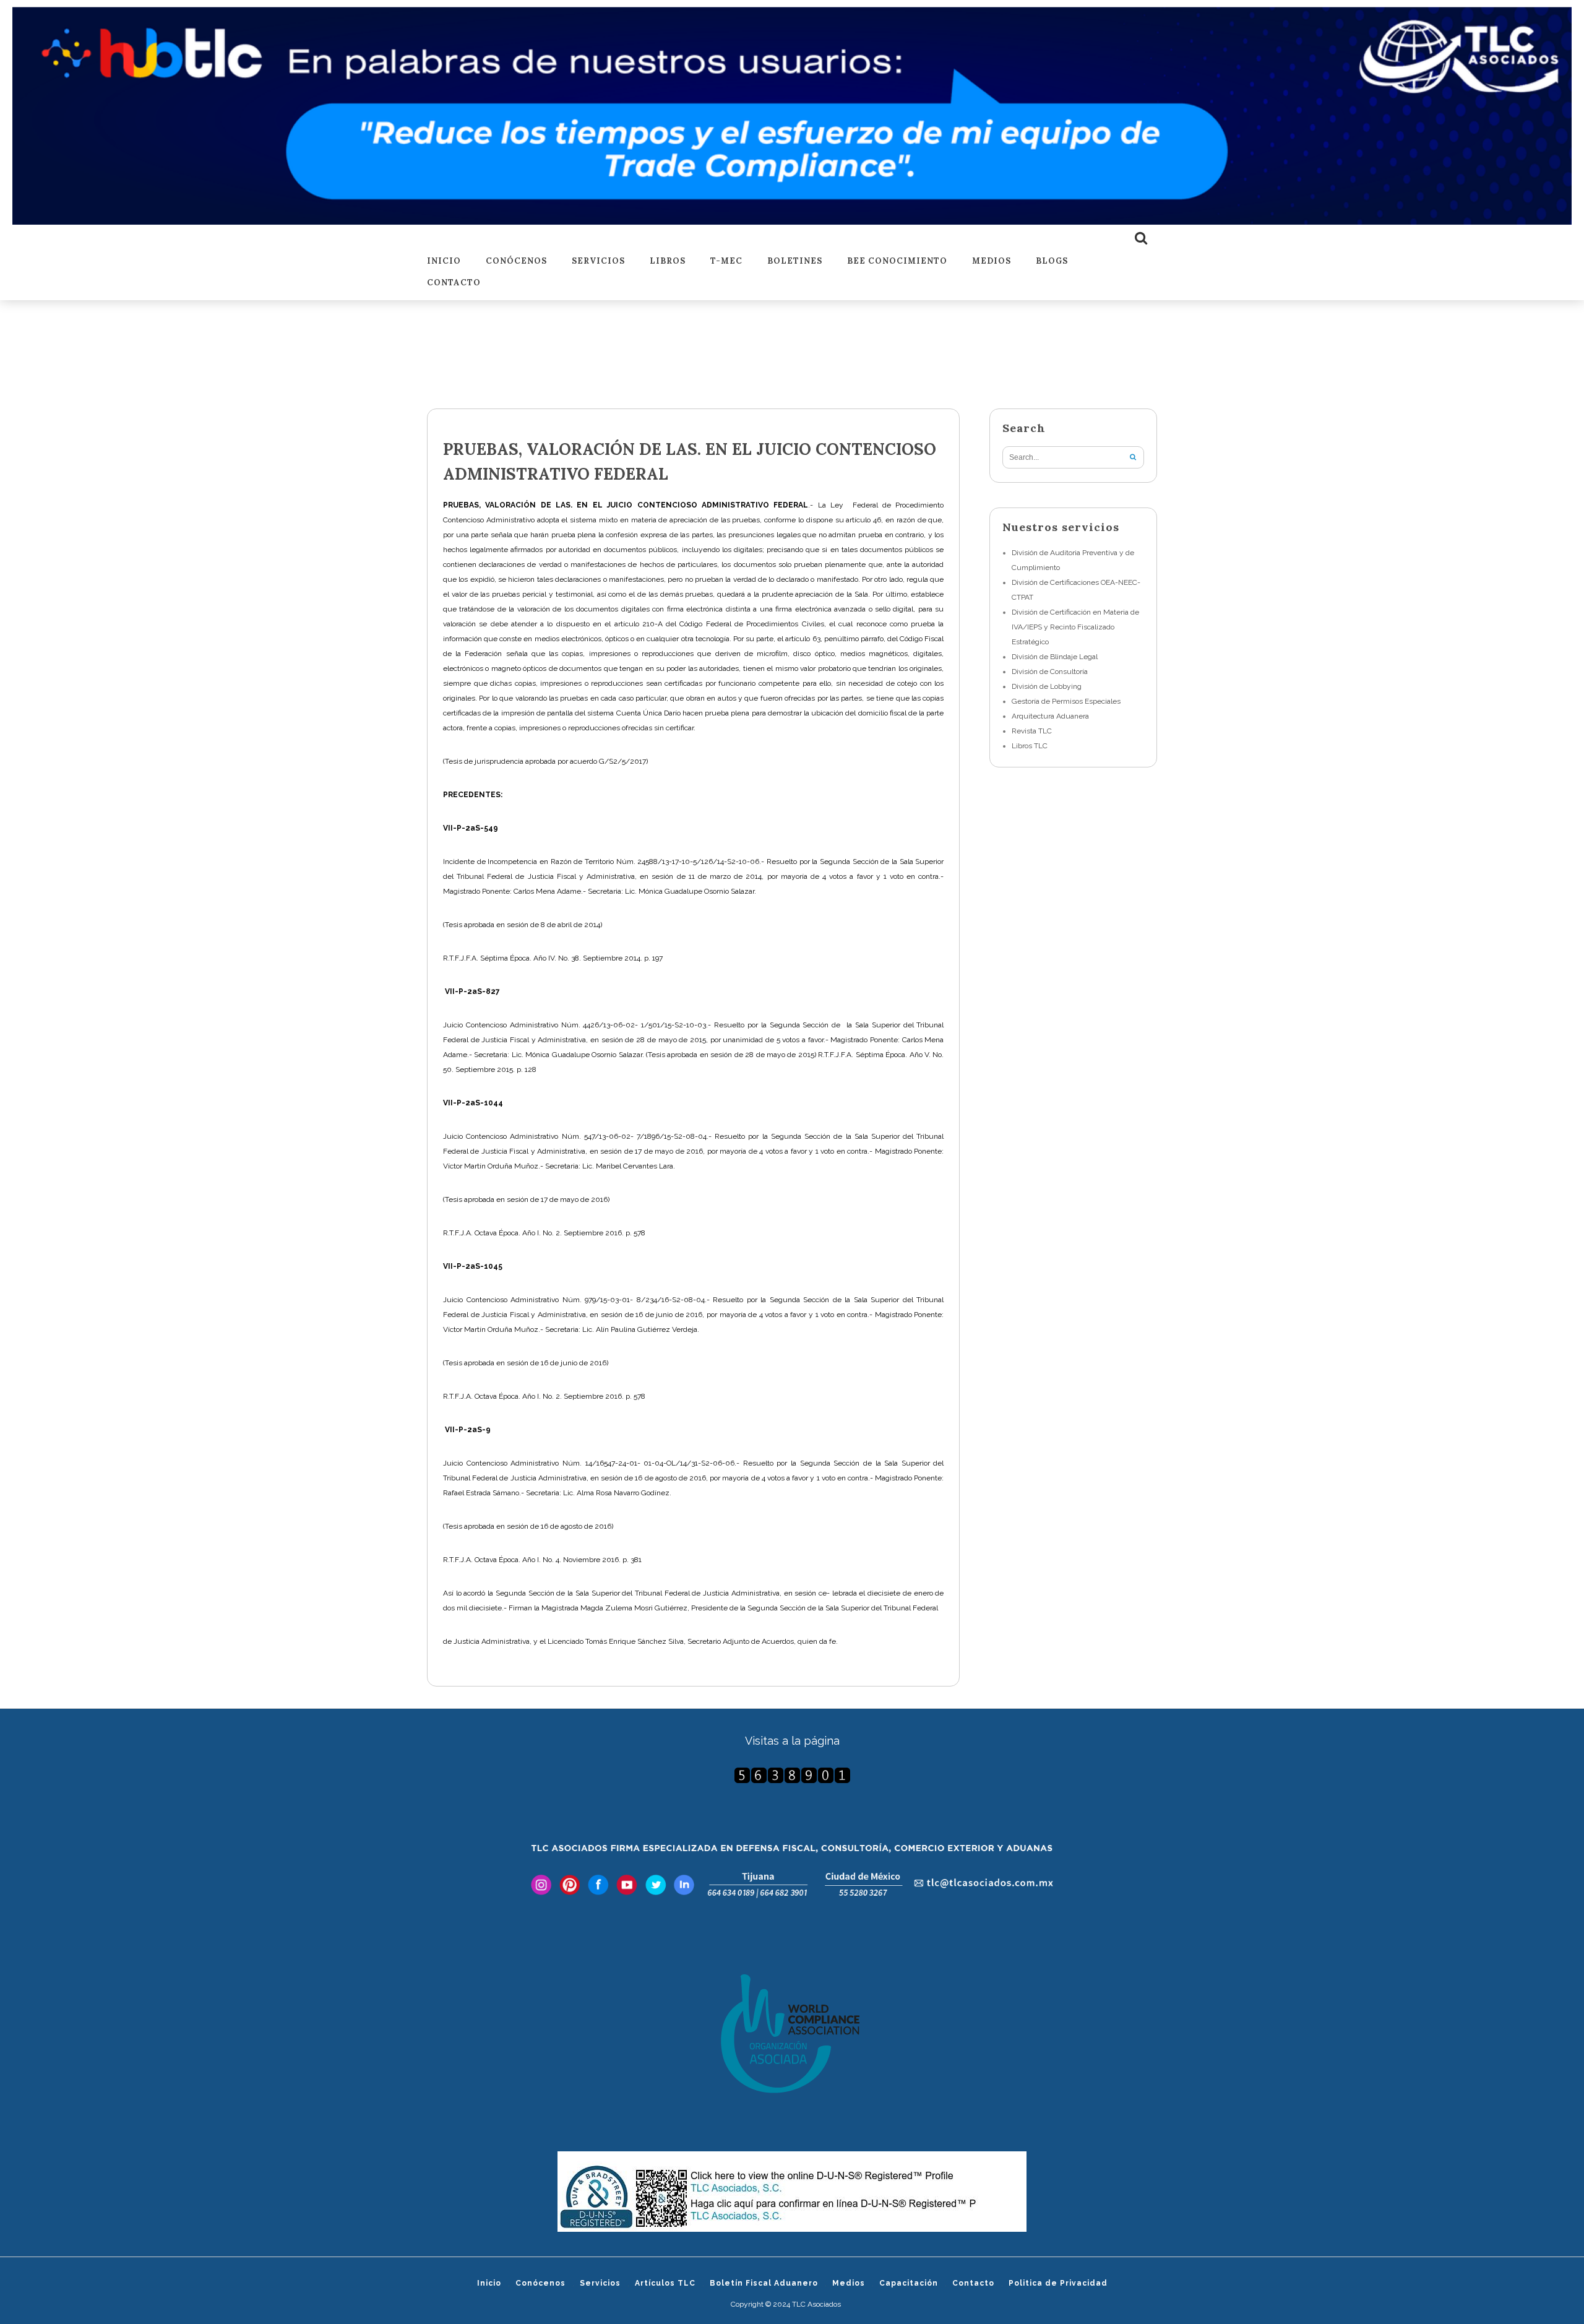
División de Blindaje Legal (1055, 657)
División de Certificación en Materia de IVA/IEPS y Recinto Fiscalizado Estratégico (1075, 627)
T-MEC (726, 261)
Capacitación (909, 2283)
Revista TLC (1032, 731)
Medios (992, 261)
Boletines (795, 261)
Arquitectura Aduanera (1050, 716)
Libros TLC (1030, 746)
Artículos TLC (665, 2283)
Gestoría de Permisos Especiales (1066, 701)
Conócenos (516, 261)
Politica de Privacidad (1058, 2283)
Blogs (1052, 261)
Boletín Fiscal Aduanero (764, 2283)
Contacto (454, 283)
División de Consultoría (1050, 672)
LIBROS (668, 261)
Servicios (598, 261)
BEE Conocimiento (897, 261)
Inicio (444, 261)
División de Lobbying (1047, 686)
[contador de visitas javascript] (792, 1775)
